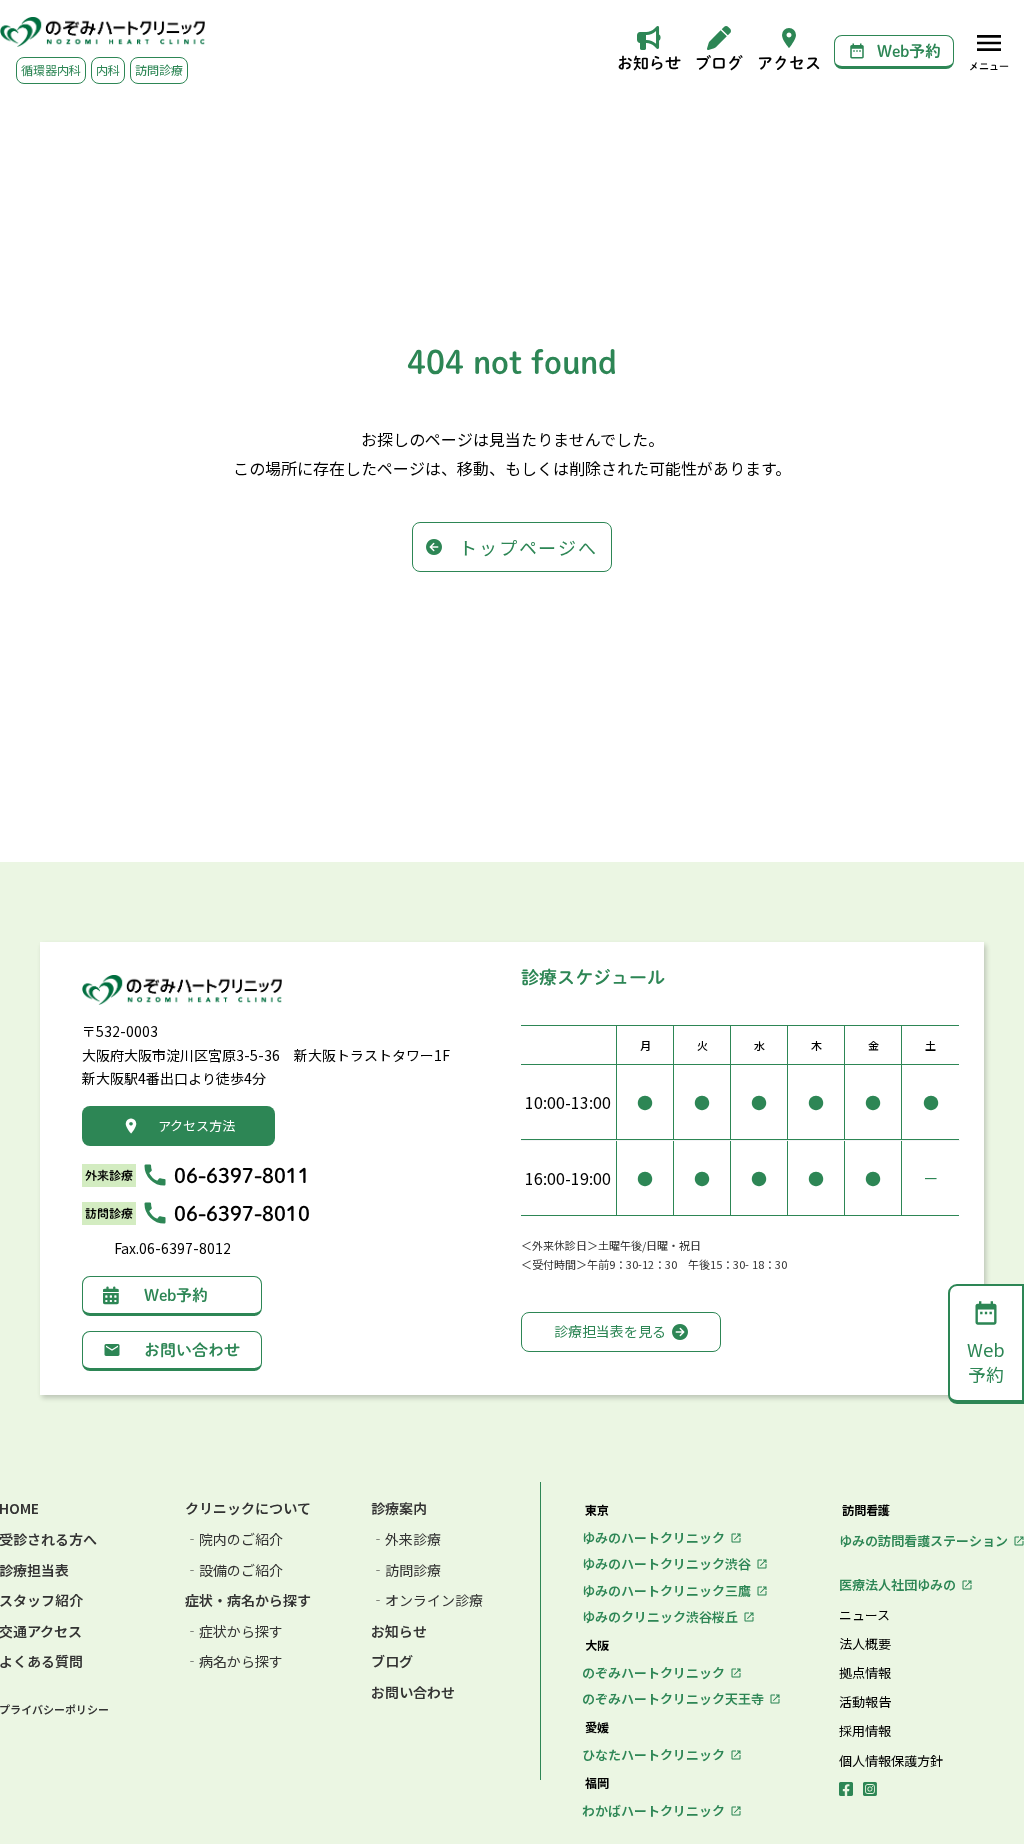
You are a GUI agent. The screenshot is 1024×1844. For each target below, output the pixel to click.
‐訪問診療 (406, 1570)
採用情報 (865, 1731)
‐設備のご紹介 (234, 1570)
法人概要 (865, 1644)
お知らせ (399, 1631)
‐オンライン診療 (427, 1600)
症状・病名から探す (248, 1600)
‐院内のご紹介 (234, 1539)
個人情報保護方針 (891, 1761)
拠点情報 (865, 1673)
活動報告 (865, 1702)
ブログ (392, 1661)
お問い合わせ (413, 1692)
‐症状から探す (234, 1631)
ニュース (864, 1615)
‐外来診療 (406, 1539)
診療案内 (399, 1508)
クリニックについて (248, 1508)
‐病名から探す (234, 1661)
